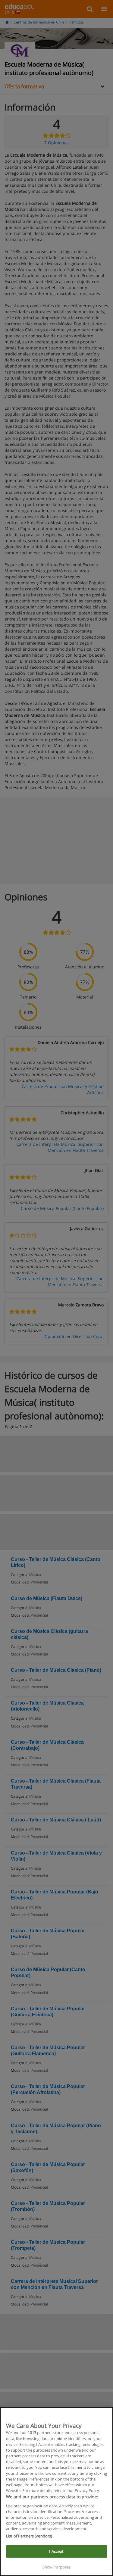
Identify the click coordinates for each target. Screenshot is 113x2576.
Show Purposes (57, 2567)
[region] (56, 2492)
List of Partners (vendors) (29, 2536)
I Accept (56, 2551)
